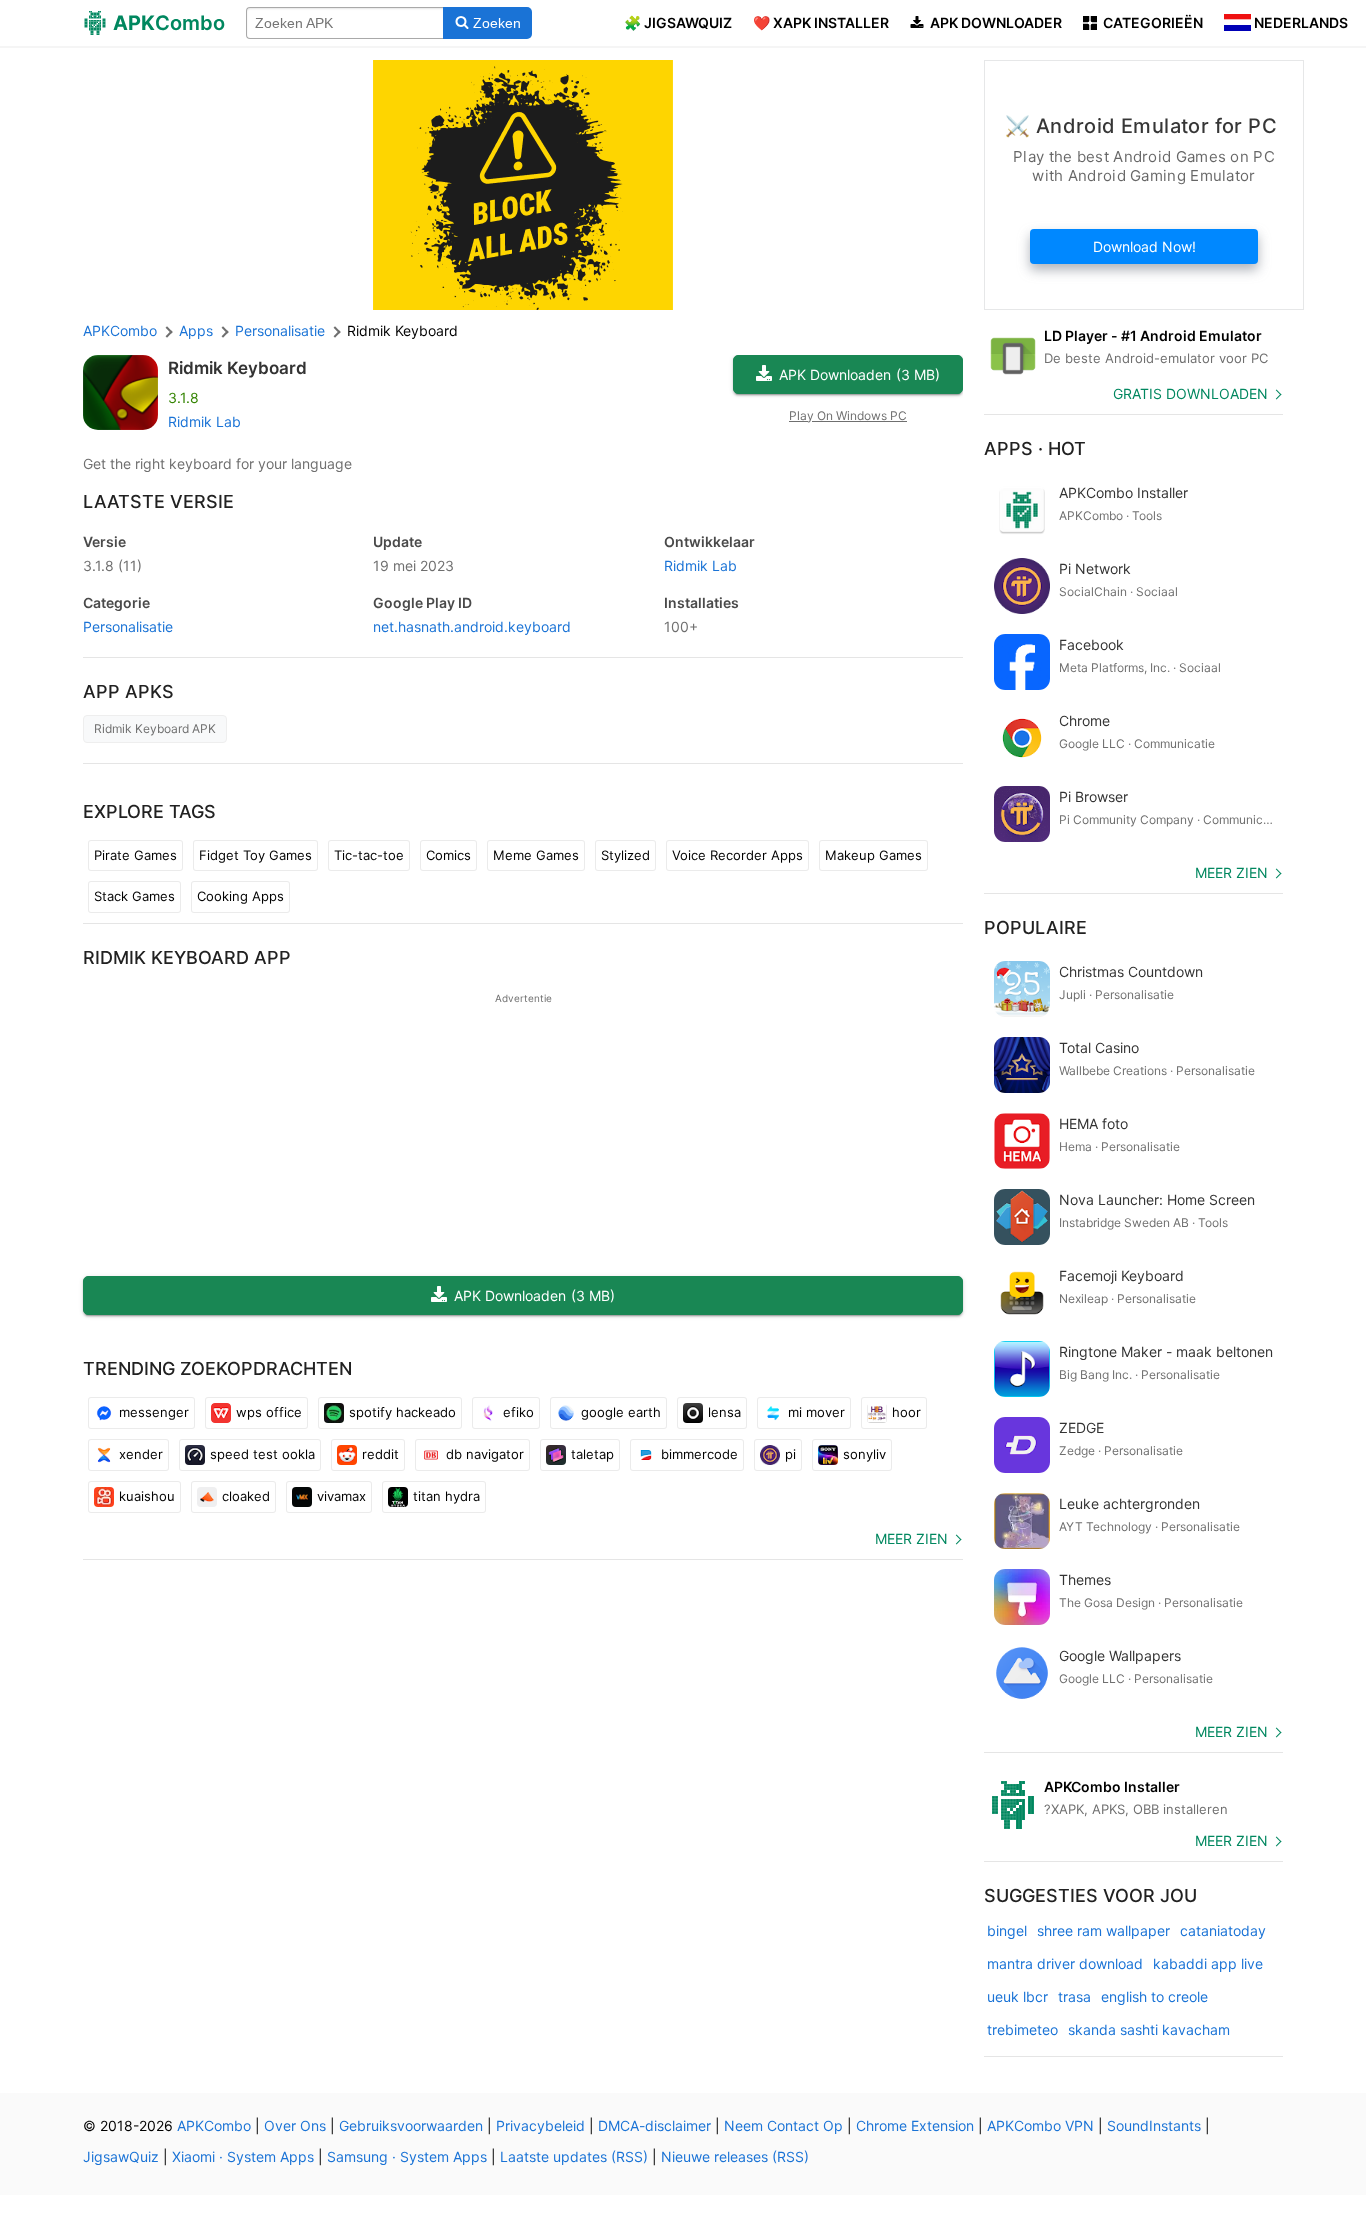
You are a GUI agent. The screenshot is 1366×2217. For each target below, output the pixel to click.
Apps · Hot (1035, 448)
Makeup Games (873, 855)
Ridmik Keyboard (237, 368)
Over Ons (295, 2125)
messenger (154, 1412)
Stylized (625, 855)
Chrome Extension (915, 2125)
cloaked (246, 1496)
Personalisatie (128, 626)
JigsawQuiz (121, 2156)
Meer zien (911, 1538)
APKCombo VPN (1040, 2125)
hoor (906, 1412)
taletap (592, 1454)
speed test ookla (262, 1454)
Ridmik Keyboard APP (187, 957)
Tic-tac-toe (369, 855)
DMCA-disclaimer (654, 2125)
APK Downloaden (859, 374)
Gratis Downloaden (1190, 393)
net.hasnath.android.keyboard (472, 626)
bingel (1007, 1930)
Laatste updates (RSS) (574, 2156)
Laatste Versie (158, 501)
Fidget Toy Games (255, 855)
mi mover (816, 1412)
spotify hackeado (402, 1412)
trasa (1074, 1996)
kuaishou (147, 1496)
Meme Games (536, 855)
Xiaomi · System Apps (243, 2156)
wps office (269, 1412)
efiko (518, 1412)
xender (141, 1454)
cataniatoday (1223, 1930)
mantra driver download (1065, 1963)
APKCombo (120, 330)
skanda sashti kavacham (1149, 2029)
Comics (448, 855)
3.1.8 (112, 565)
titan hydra (446, 1496)
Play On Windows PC (848, 415)
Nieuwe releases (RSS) (735, 2156)
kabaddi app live (1208, 1963)
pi (790, 1454)
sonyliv (864, 1454)
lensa (724, 1412)
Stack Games (134, 896)
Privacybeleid (540, 2125)
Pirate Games (135, 855)
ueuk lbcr (1017, 1996)
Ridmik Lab (204, 421)
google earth (621, 1412)
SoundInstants (1154, 2125)
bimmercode (699, 1454)
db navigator (485, 1454)
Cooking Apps (240, 896)
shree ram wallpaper (1103, 1930)
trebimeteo (1022, 2029)
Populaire (1035, 927)
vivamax (341, 1496)
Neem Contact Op (783, 2125)
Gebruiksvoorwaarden (411, 2125)
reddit (380, 1454)
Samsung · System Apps (407, 2156)
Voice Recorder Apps (737, 855)
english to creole (1154, 1996)
